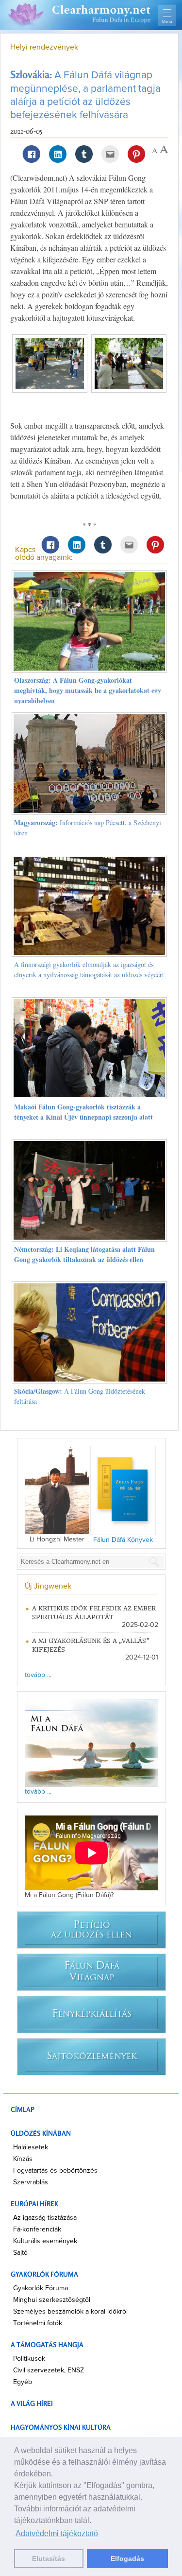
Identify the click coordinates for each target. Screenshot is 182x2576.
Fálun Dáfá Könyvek (123, 1540)
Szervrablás (31, 2182)
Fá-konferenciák (37, 2230)
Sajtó (20, 2253)
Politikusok (29, 2359)
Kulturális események (45, 2241)
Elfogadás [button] (127, 2559)
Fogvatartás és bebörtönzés (55, 2171)
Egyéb (23, 2382)
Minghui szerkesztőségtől (52, 2300)
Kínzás (23, 2159)
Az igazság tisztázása (45, 2218)
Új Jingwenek (48, 1586)
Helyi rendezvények (44, 47)
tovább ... (38, 1675)
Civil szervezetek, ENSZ (49, 2370)
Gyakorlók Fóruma (41, 2288)
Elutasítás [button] (49, 2559)
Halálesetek (31, 2147)
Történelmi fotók (38, 2323)
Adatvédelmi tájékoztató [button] (57, 2533)
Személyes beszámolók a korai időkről (70, 2312)
